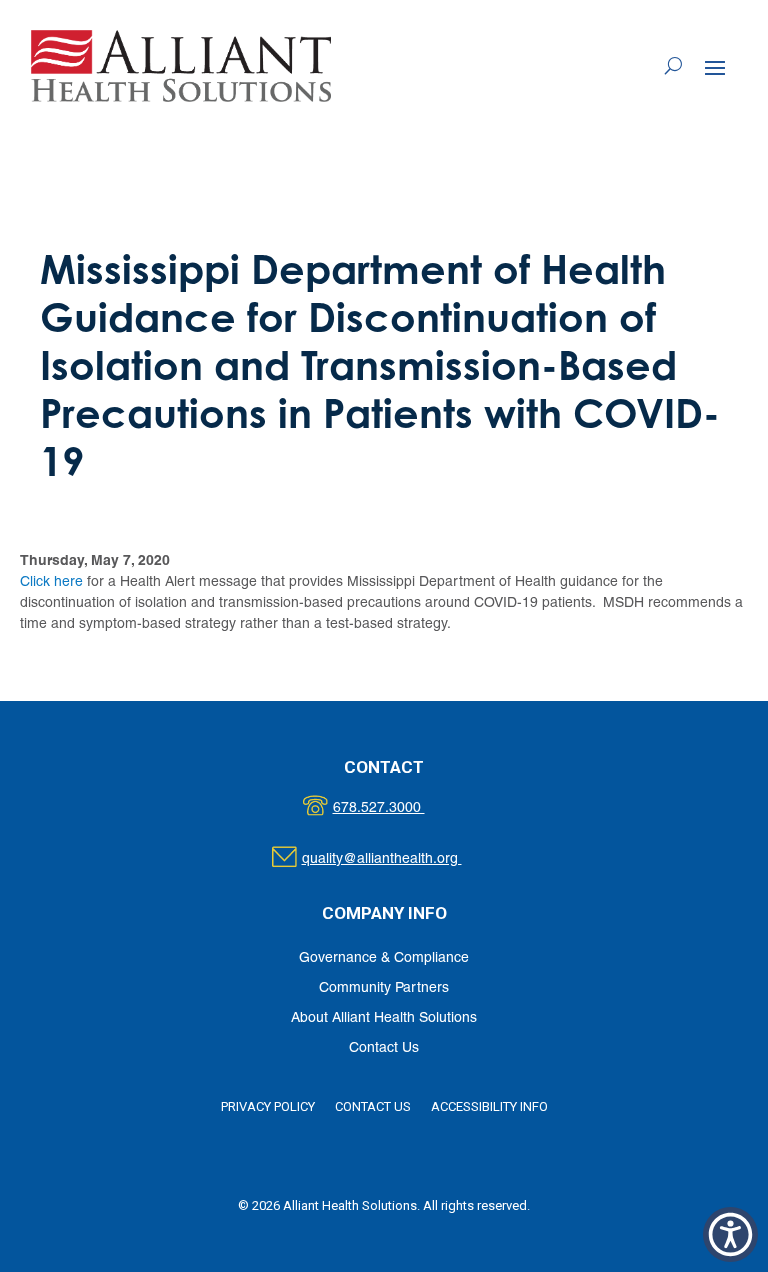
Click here (51, 582)
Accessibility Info (489, 1106)
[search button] (673, 66)
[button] (715, 67)
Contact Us (384, 1048)
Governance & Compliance (384, 958)
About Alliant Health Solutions (384, 1018)
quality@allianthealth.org (399, 859)
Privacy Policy (268, 1106)
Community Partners (384, 988)
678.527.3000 (399, 808)
